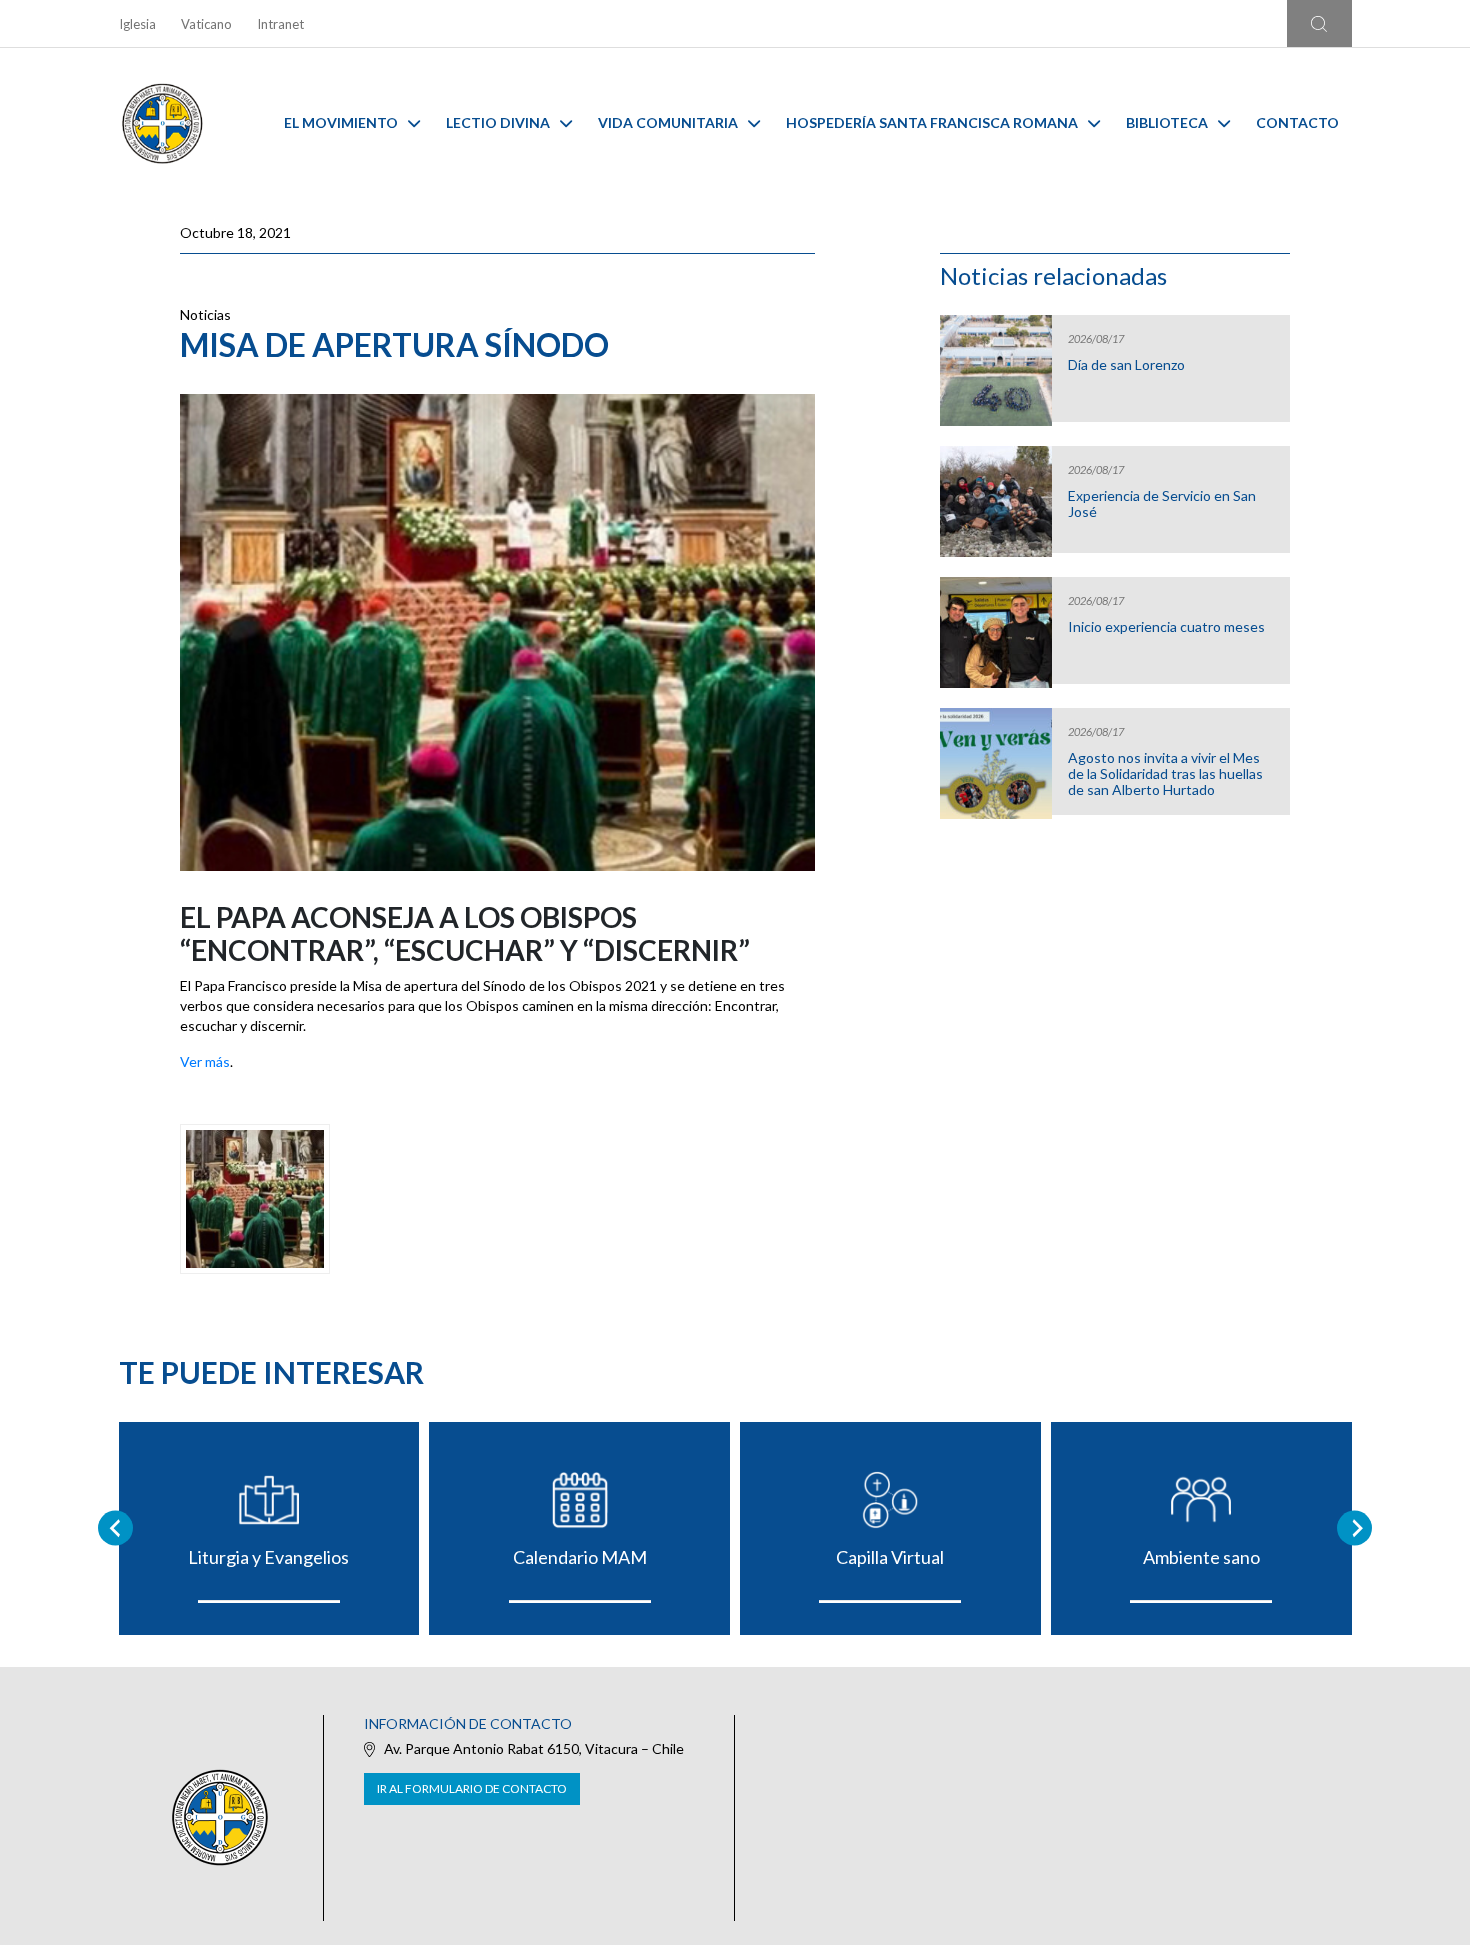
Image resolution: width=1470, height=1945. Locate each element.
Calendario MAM (580, 1557)
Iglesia (137, 24)
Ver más (205, 1061)
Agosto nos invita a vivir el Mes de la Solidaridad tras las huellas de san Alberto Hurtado (1165, 774)
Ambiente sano (1201, 1557)
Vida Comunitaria (668, 122)
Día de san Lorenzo (1126, 365)
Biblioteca (1167, 122)
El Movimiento (341, 122)
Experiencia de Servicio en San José (1162, 504)
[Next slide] (1354, 1528)
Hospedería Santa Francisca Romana (932, 122)
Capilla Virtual (890, 1557)
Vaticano (206, 24)
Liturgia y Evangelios (268, 1557)
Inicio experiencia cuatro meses (1166, 627)
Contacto (1297, 122)
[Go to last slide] (115, 1528)
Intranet (280, 24)
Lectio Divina (498, 122)
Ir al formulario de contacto (472, 1788)
